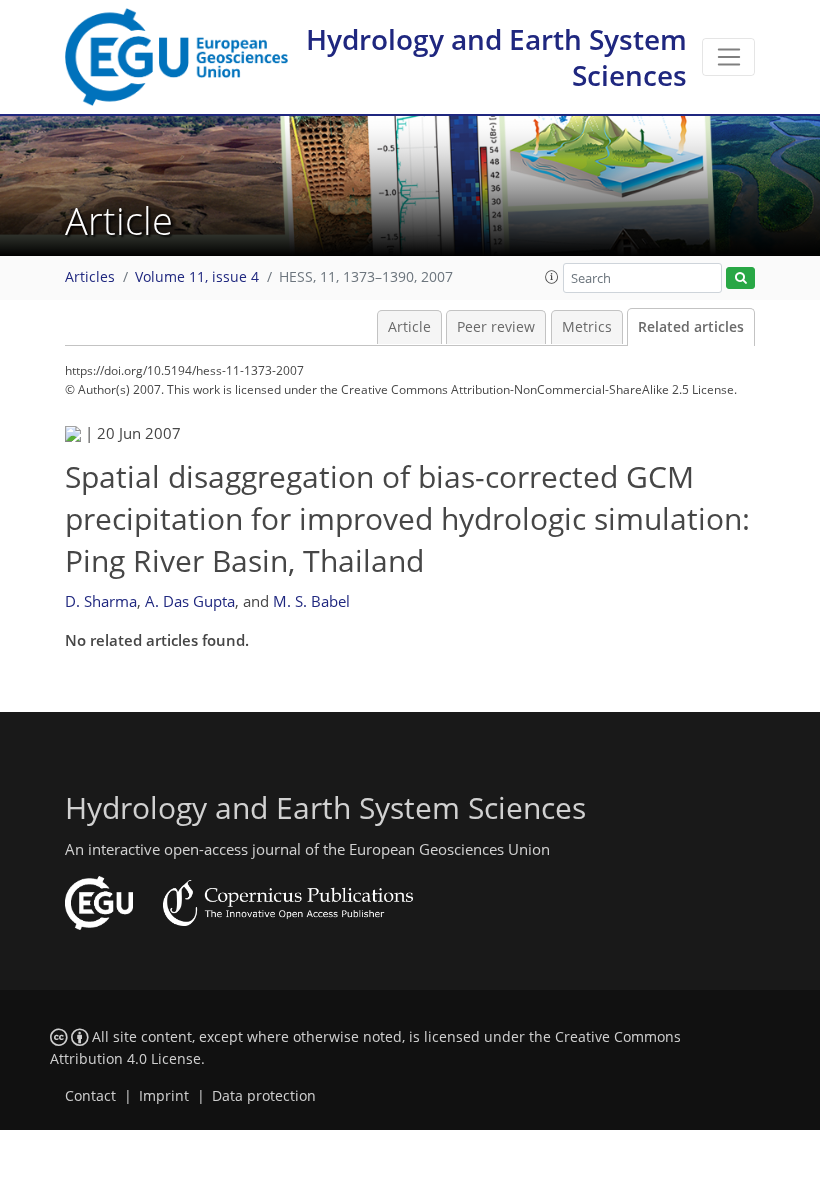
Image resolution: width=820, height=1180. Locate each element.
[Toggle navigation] (728, 57)
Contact (90, 1096)
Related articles (691, 327)
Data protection (264, 1096)
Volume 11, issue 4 (197, 277)
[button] (552, 277)
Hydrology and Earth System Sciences (496, 57)
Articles (90, 277)
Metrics (587, 327)
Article (409, 327)
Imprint (164, 1096)
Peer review (496, 327)
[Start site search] (740, 278)
